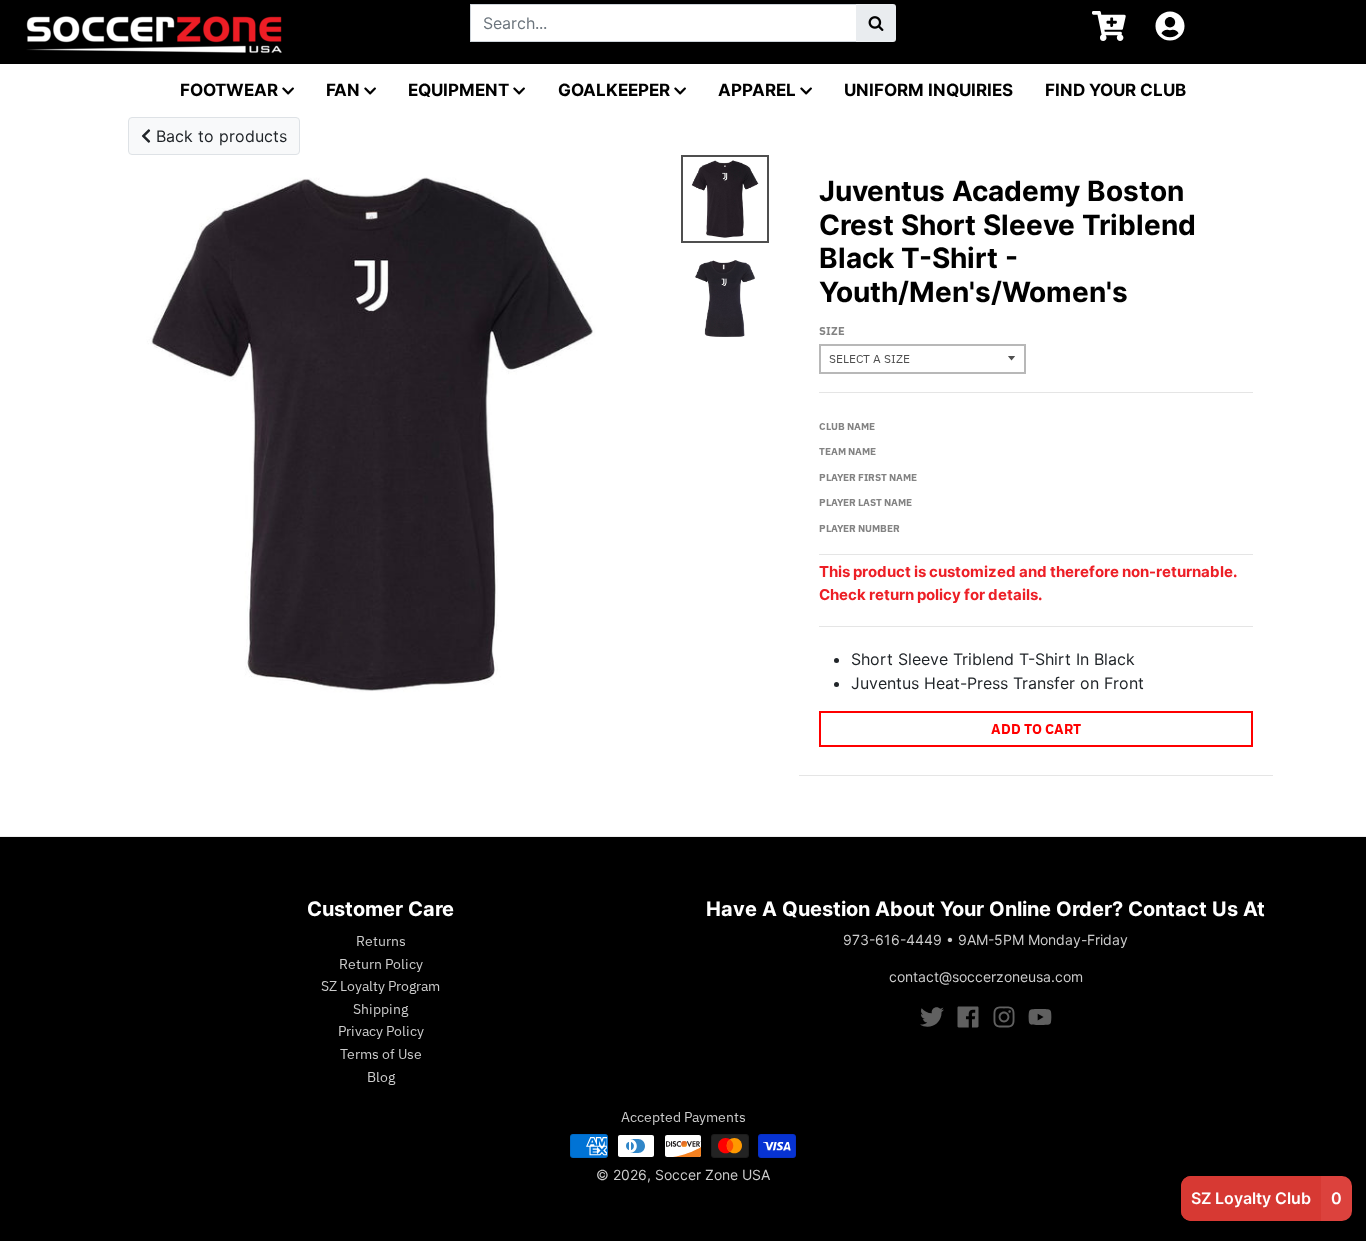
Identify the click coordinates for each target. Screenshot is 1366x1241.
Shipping (380, 1009)
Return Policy (381, 964)
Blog (381, 1077)
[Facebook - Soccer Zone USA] (968, 1017)
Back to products (219, 136)
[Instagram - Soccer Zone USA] (1004, 1017)
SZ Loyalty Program (380, 986)
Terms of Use (381, 1054)
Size (832, 331)
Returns (381, 941)
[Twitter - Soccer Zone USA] (932, 1017)
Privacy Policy (381, 1031)
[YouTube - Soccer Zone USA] (1040, 1017)
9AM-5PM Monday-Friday (1043, 939)
